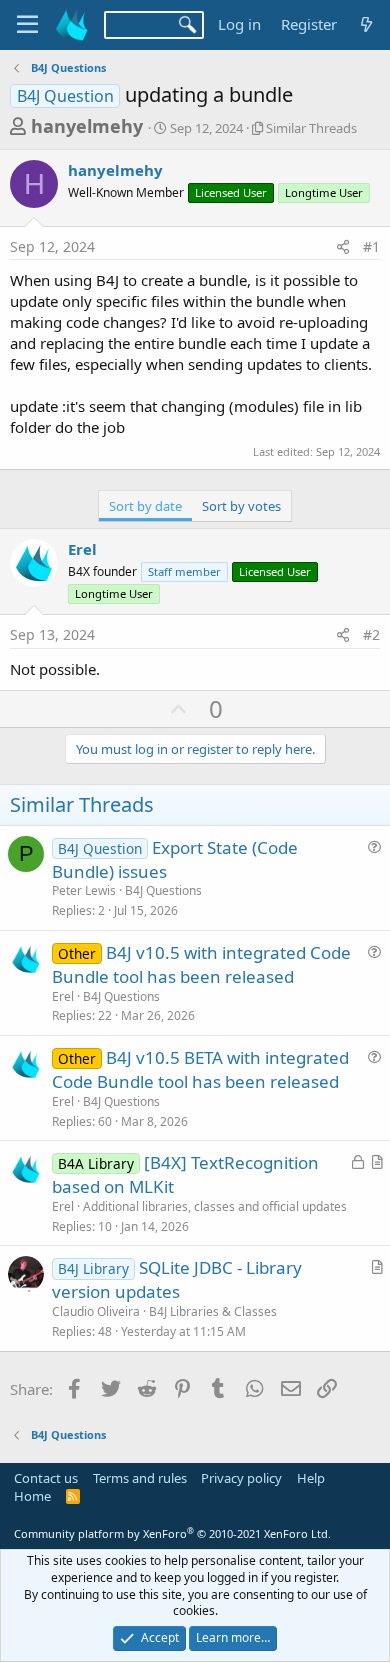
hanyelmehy (87, 126)
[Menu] (27, 25)
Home (32, 1496)
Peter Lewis (84, 890)
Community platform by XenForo (172, 1533)
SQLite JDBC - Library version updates (177, 1279)
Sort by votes (241, 506)
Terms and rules (140, 1478)
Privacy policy (241, 1478)
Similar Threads (311, 128)
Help (311, 1478)
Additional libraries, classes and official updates (215, 1206)
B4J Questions (163, 890)
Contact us (46, 1478)
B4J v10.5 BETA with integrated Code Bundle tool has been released (200, 1069)
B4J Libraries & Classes (213, 1311)
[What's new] (366, 24)
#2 (371, 634)
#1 (371, 246)
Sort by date (145, 506)
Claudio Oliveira (96, 1311)
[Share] (343, 247)
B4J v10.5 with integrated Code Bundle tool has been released (201, 964)
